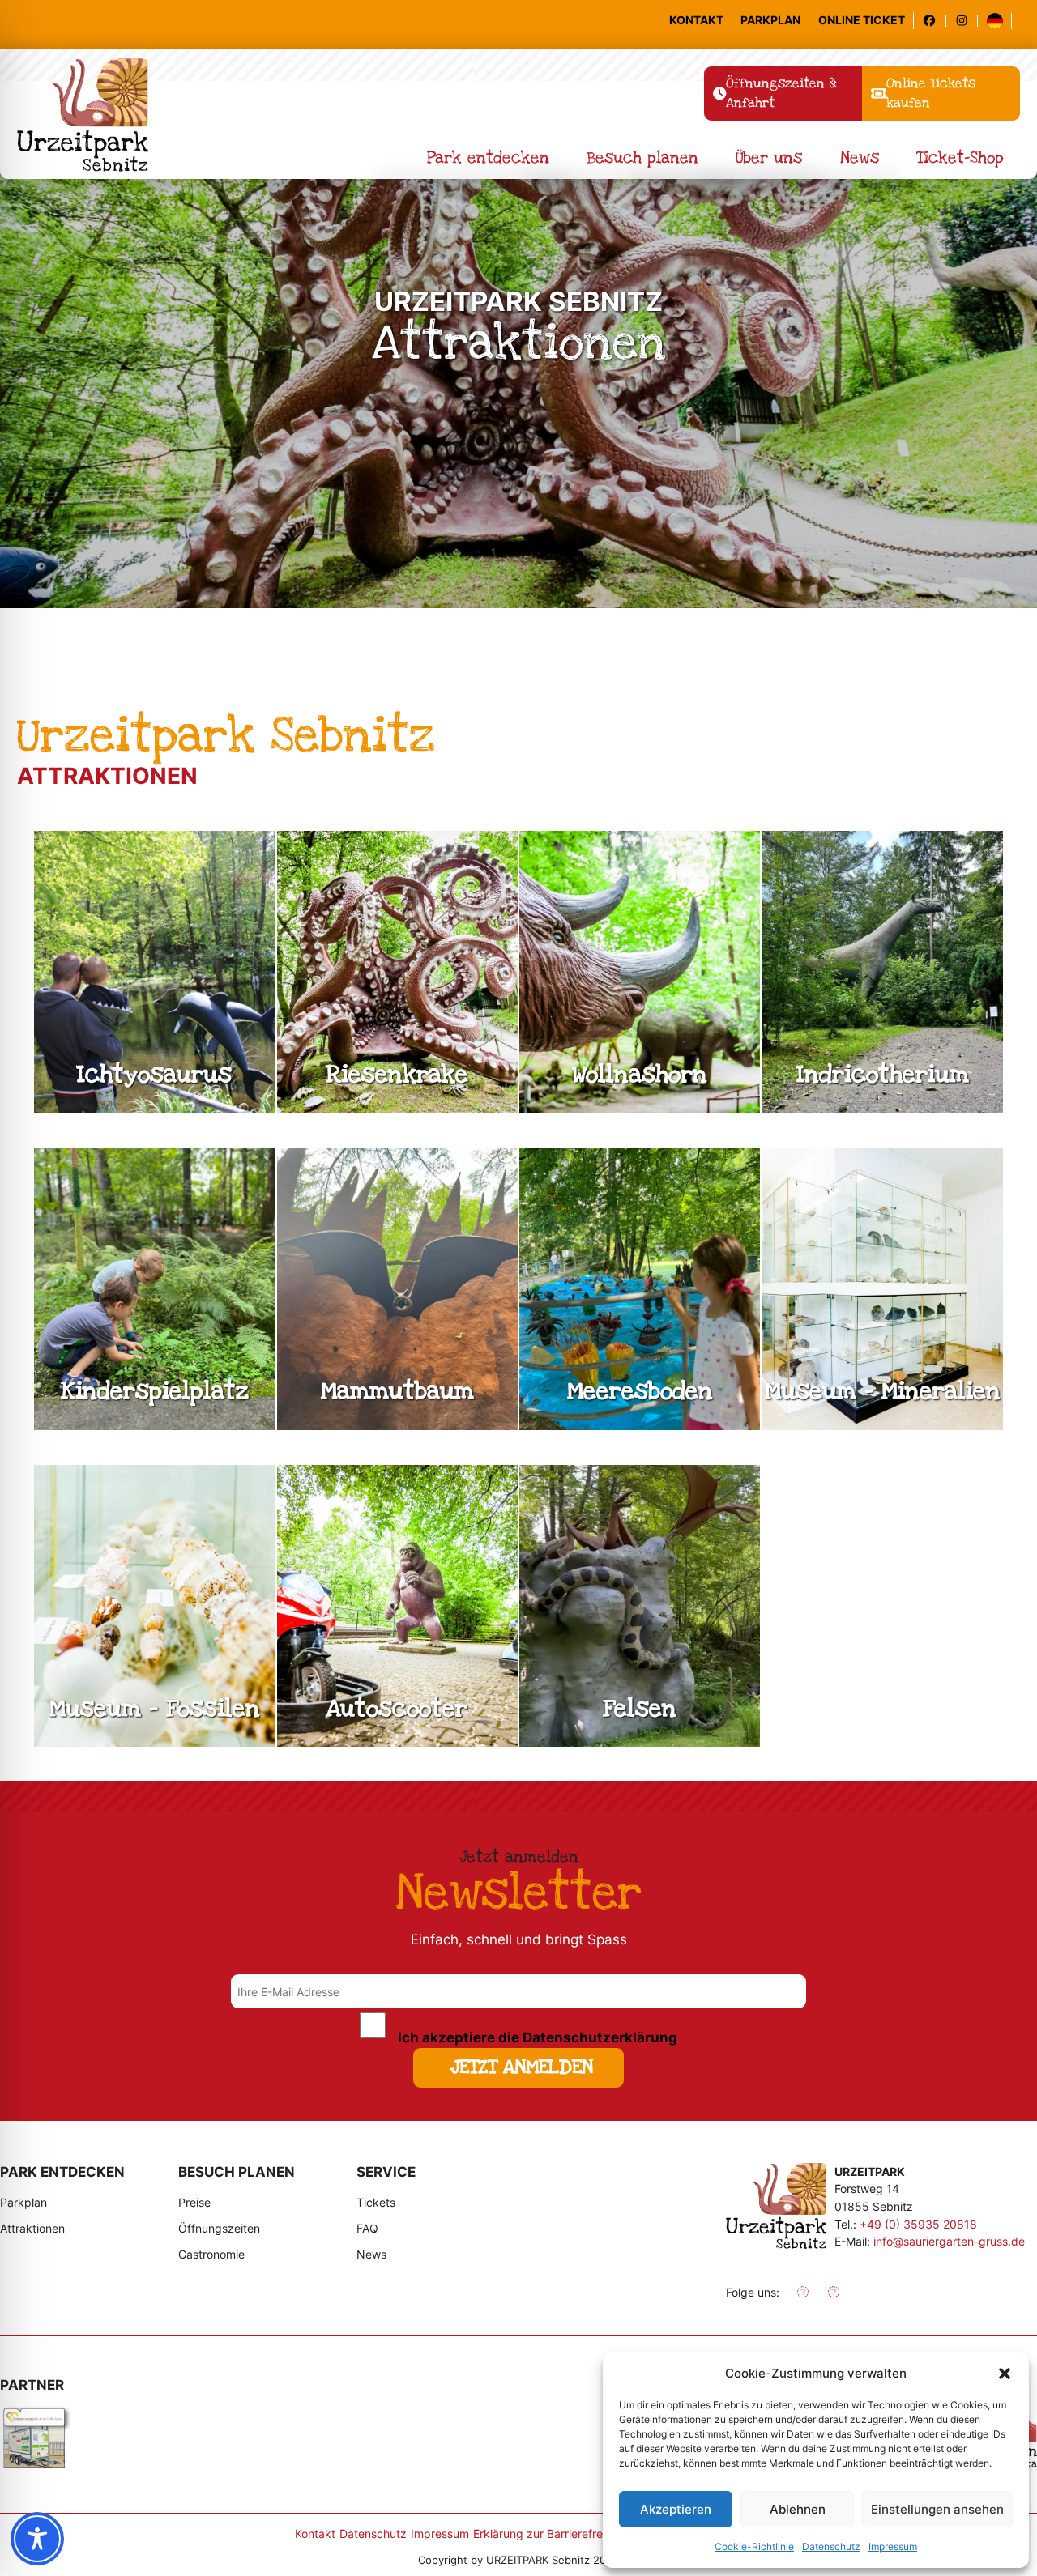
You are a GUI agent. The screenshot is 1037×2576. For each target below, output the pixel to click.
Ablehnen (798, 2509)
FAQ (367, 2228)
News (860, 158)
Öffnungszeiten (219, 2228)
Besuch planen (642, 158)
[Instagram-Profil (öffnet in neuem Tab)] (966, 20)
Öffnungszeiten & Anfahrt (794, 98)
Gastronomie (211, 2254)
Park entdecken (488, 158)
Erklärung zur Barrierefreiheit (549, 2533)
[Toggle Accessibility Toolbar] (37, 2539)
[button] (1005, 2374)
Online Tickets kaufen (937, 98)
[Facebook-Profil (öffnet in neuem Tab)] (934, 20)
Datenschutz (831, 2546)
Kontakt (696, 20)
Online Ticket (862, 20)
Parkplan (770, 20)
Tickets (376, 2202)
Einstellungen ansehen (937, 2509)
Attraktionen (32, 2228)
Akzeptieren (676, 2509)
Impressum (893, 2546)
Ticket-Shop (960, 158)
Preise (194, 2202)
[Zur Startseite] (776, 2209)
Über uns (769, 158)
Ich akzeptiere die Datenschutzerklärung (538, 2037)
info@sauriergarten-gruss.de (949, 2241)
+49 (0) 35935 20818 (918, 2224)
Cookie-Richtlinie (754, 2546)
